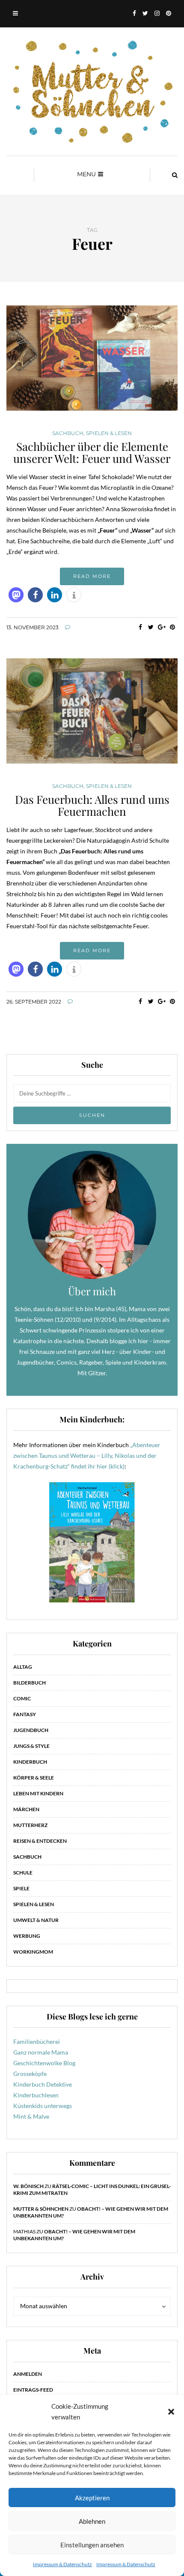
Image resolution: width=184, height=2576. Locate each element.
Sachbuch (68, 433)
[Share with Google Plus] (162, 627)
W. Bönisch (28, 2186)
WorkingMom (33, 1952)
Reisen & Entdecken (40, 1841)
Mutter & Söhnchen (41, 2209)
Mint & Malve (31, 2116)
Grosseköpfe (30, 2074)
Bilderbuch (30, 1683)
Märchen (26, 1809)
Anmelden (28, 2374)
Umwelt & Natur (36, 1920)
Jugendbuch (31, 1730)
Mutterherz (30, 1825)
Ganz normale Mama (41, 2052)
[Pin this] (172, 627)
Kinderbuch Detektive (43, 2084)
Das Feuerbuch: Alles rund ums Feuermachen (92, 805)
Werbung (27, 1936)
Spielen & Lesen (109, 433)
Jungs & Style (31, 1746)
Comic (22, 1698)
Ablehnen (92, 2521)
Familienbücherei (37, 2042)
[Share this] (140, 627)
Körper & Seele (34, 1778)
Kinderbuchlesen (36, 2095)
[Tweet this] (151, 627)
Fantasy (25, 1714)
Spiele (21, 1888)
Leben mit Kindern (38, 1793)
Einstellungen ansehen (92, 2545)
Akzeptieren (92, 2498)
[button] (171, 2412)
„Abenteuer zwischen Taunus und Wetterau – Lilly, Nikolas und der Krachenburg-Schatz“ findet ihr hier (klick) (87, 1455)
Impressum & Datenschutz (62, 2564)
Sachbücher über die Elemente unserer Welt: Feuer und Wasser (92, 453)
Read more (92, 576)
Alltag (23, 1667)
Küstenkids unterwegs (43, 2106)
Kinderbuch (30, 1762)
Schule (23, 1873)
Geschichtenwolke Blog (44, 2063)
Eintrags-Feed (33, 2390)
